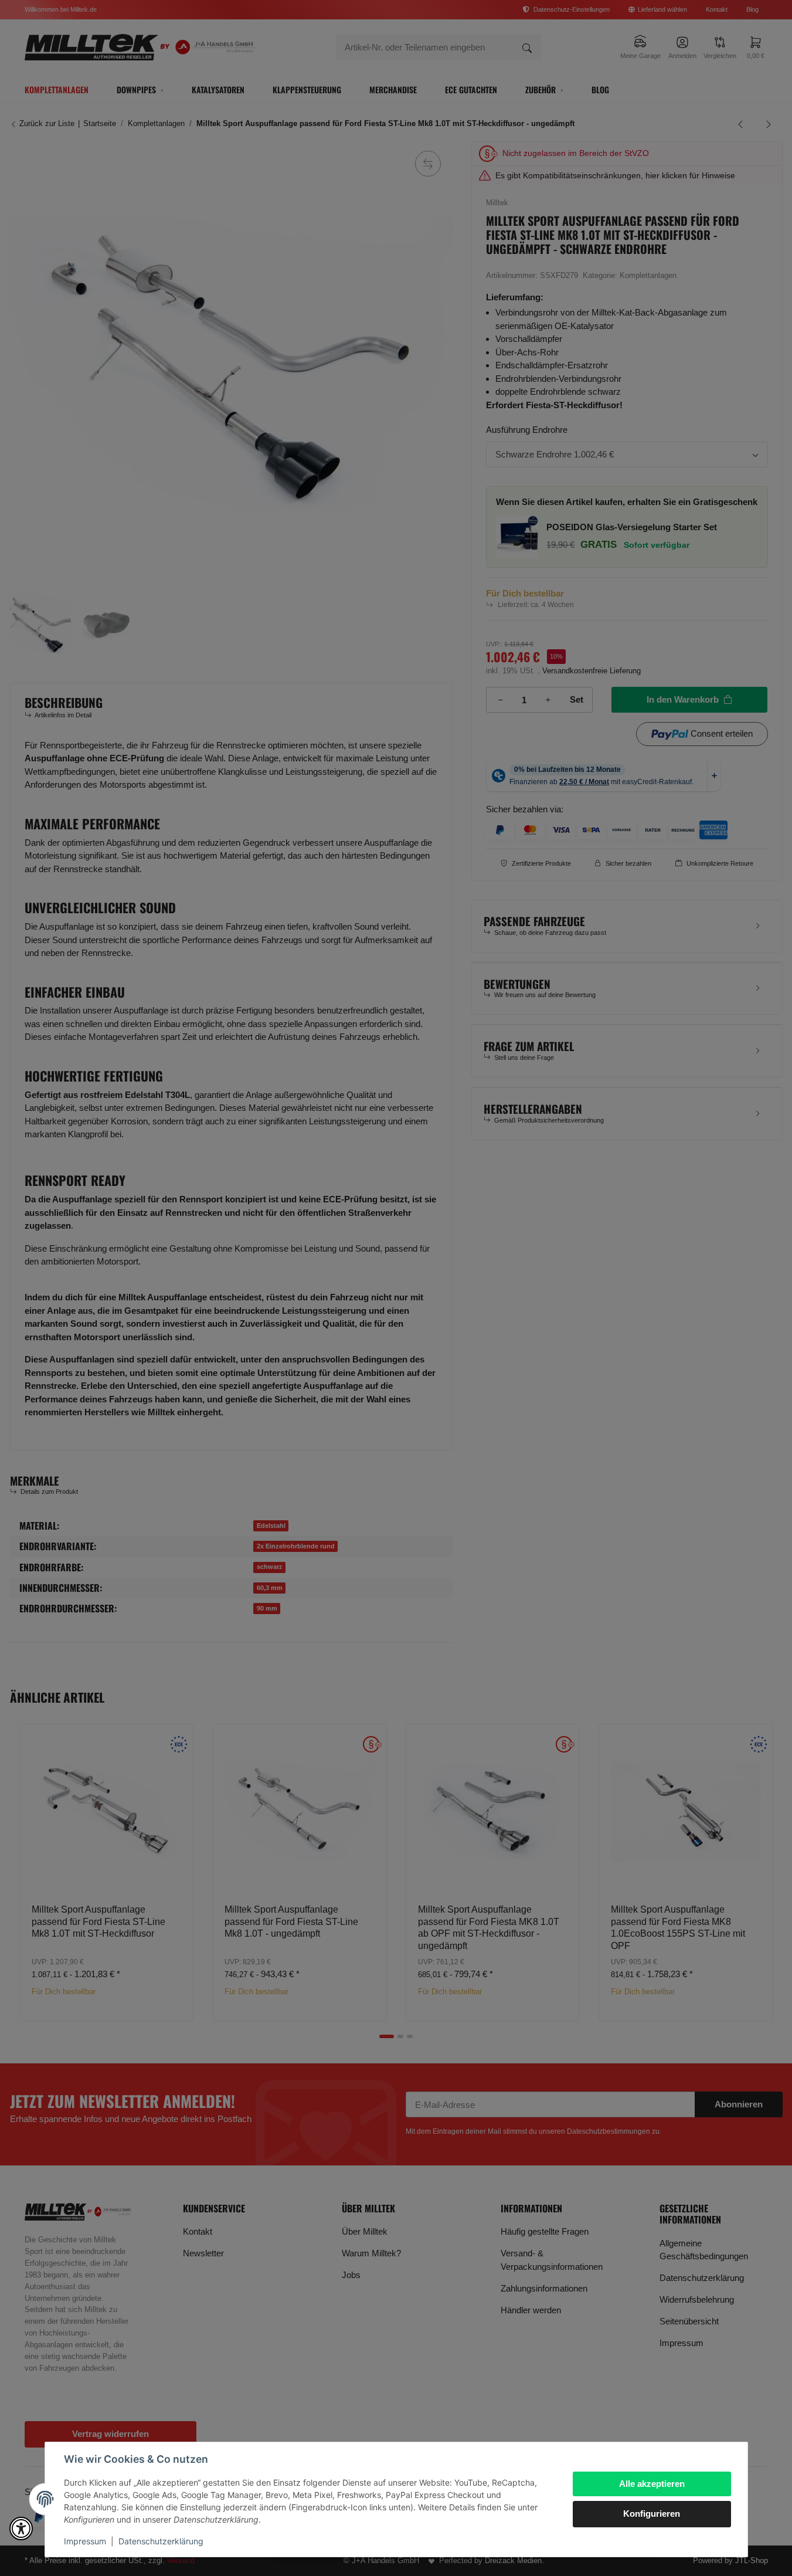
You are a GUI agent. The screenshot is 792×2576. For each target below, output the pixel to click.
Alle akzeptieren (652, 2484)
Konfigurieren (652, 2514)
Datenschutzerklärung (161, 2541)
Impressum (85, 2541)
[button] (21, 2528)
